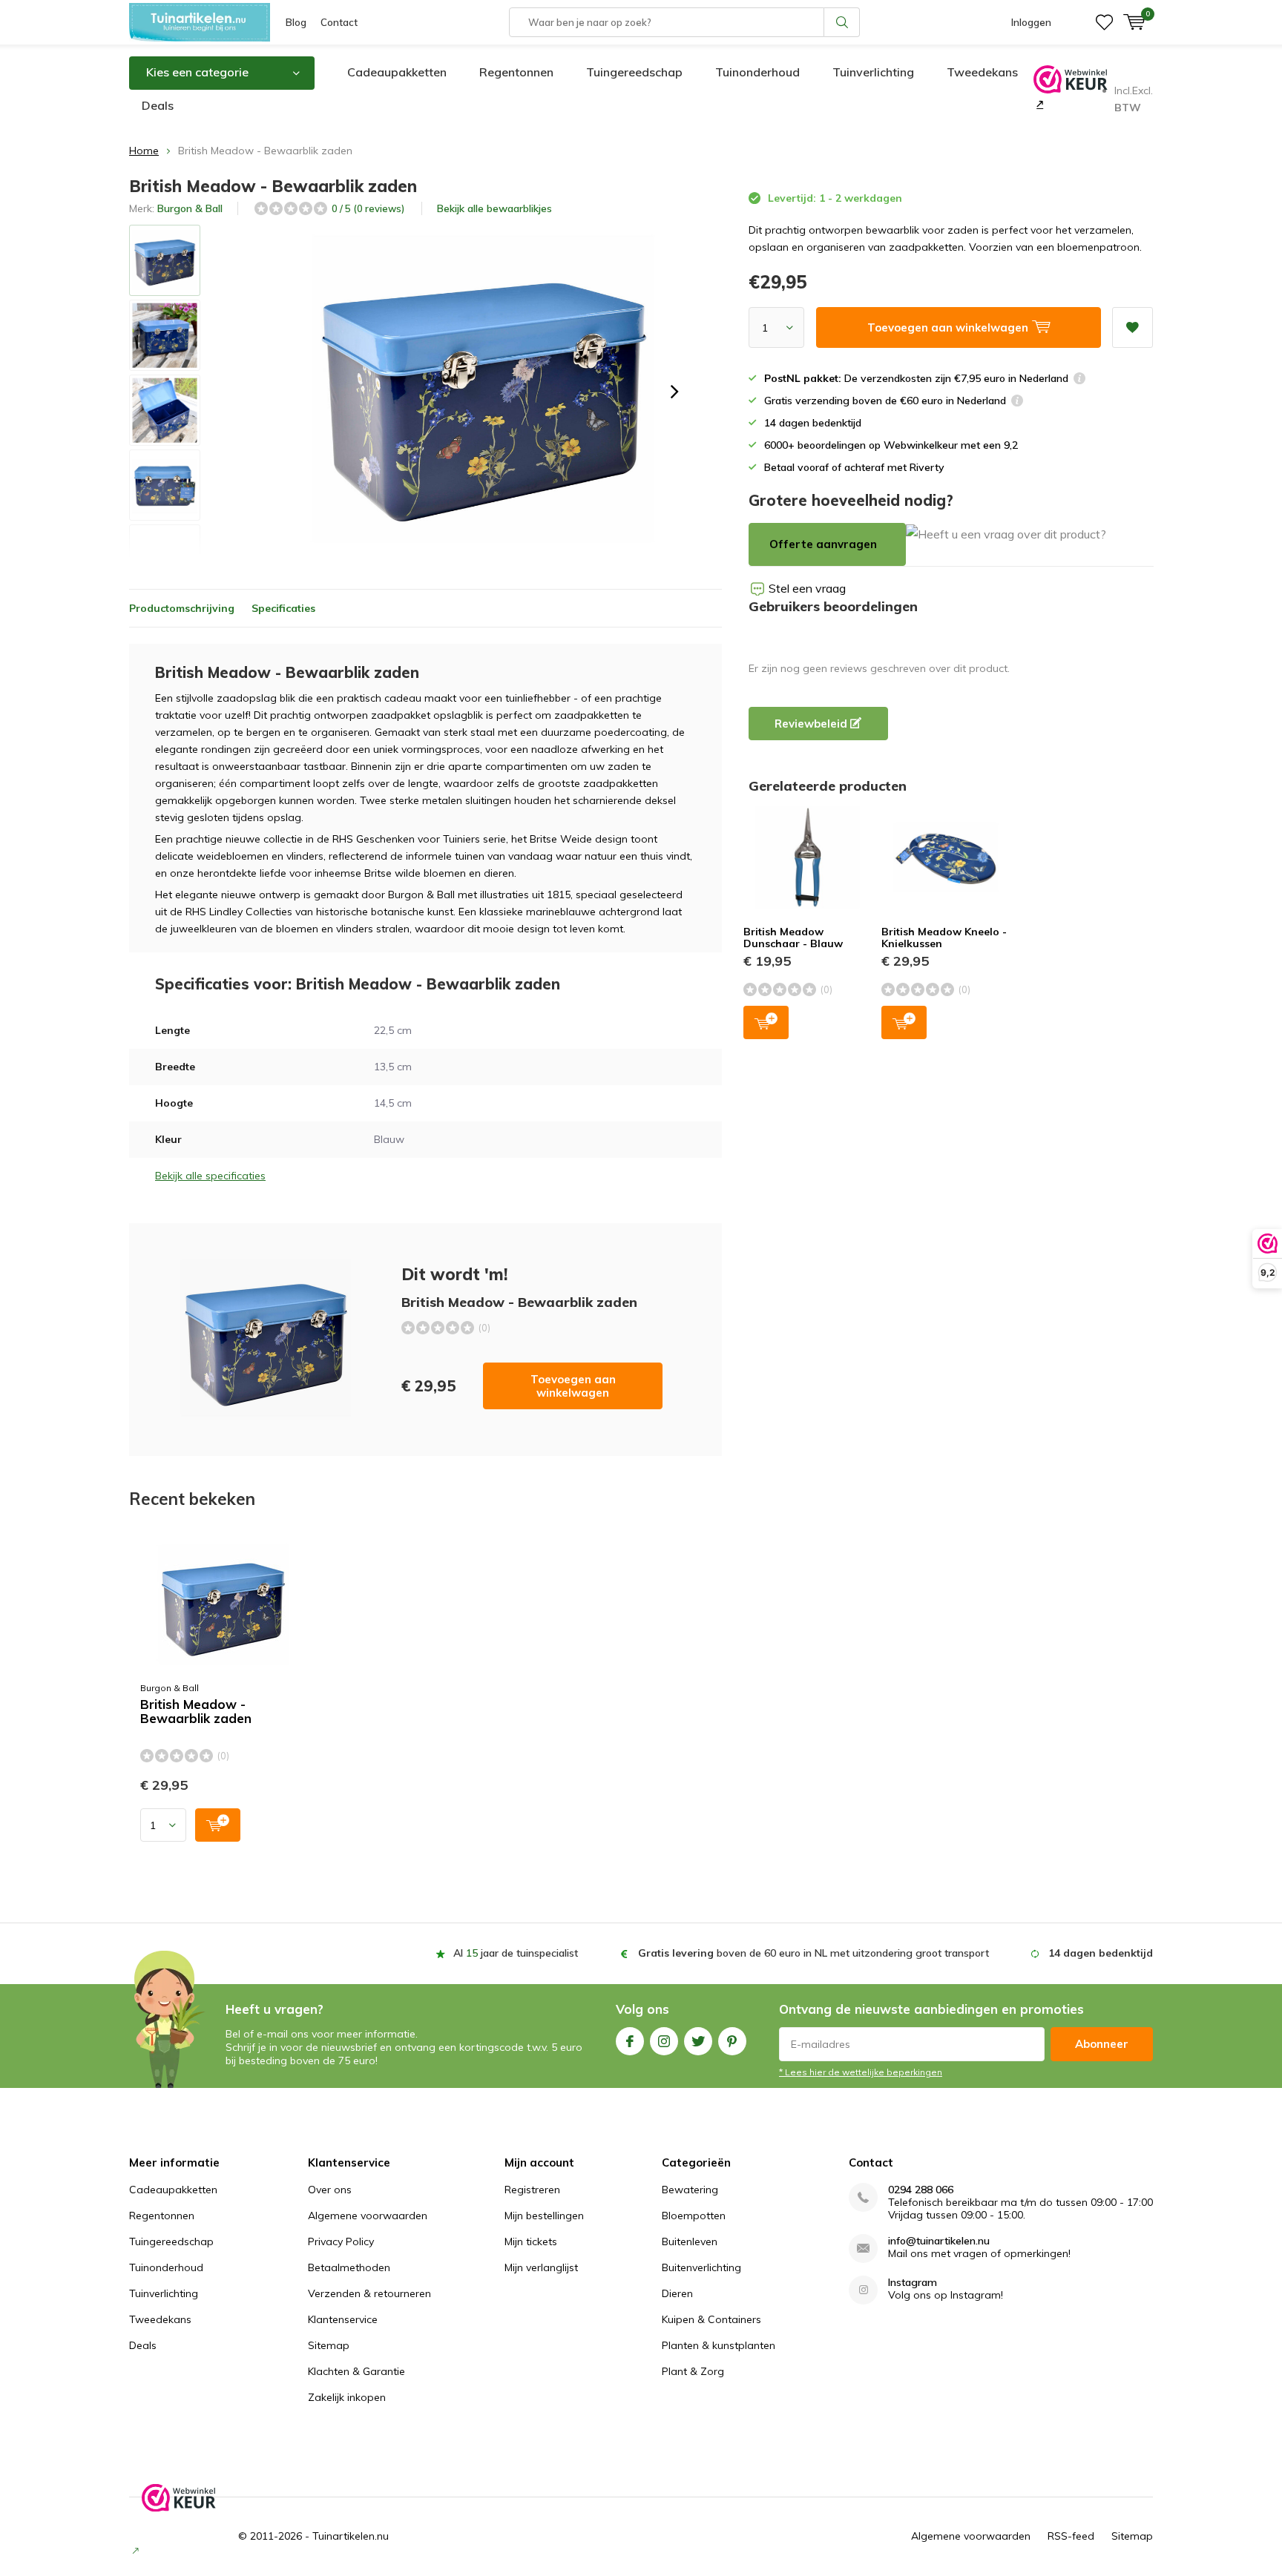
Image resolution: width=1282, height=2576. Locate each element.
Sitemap (329, 2345)
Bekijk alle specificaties (210, 1176)
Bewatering (690, 2190)
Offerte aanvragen (823, 544)
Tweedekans (982, 72)
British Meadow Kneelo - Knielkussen (944, 938)
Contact (339, 22)
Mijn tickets (531, 2241)
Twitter (698, 2041)
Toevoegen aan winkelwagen (573, 1386)
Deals (158, 105)
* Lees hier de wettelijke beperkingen (861, 2072)
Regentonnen (516, 72)
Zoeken (842, 22)
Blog (296, 22)
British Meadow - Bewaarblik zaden (196, 1712)
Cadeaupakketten (397, 72)
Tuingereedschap (634, 72)
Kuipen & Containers (711, 2319)
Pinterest (732, 2041)
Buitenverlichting (701, 2267)
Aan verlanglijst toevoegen (1133, 327)
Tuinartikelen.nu (351, 2536)
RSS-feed (1071, 2536)
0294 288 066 (921, 2190)
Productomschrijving (182, 608)
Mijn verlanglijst (541, 2267)
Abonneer (1102, 2044)
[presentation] (674, 392)
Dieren (677, 2293)
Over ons (330, 2190)
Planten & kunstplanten (719, 2345)
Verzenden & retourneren (369, 2293)
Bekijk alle (494, 208)
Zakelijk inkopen (347, 2397)
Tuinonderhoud (757, 72)
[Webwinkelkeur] (1038, 104)
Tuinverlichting (873, 72)
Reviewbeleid (812, 724)
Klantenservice (343, 2319)
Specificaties (283, 608)
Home (144, 151)
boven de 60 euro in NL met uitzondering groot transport (813, 1953)
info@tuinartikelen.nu (939, 2241)
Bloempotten (694, 2216)
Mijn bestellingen (544, 2216)
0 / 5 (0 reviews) (368, 208)
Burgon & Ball (190, 208)
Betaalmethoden (349, 2267)
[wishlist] (1104, 22)
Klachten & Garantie (356, 2371)
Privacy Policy (341, 2241)
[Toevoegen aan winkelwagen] (218, 1825)
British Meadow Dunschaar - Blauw (793, 938)
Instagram (664, 2041)
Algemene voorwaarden (368, 2216)
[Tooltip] (1079, 380)
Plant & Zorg (693, 2371)
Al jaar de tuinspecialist (516, 1953)
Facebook (630, 2041)
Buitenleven (690, 2241)
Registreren (532, 2190)
